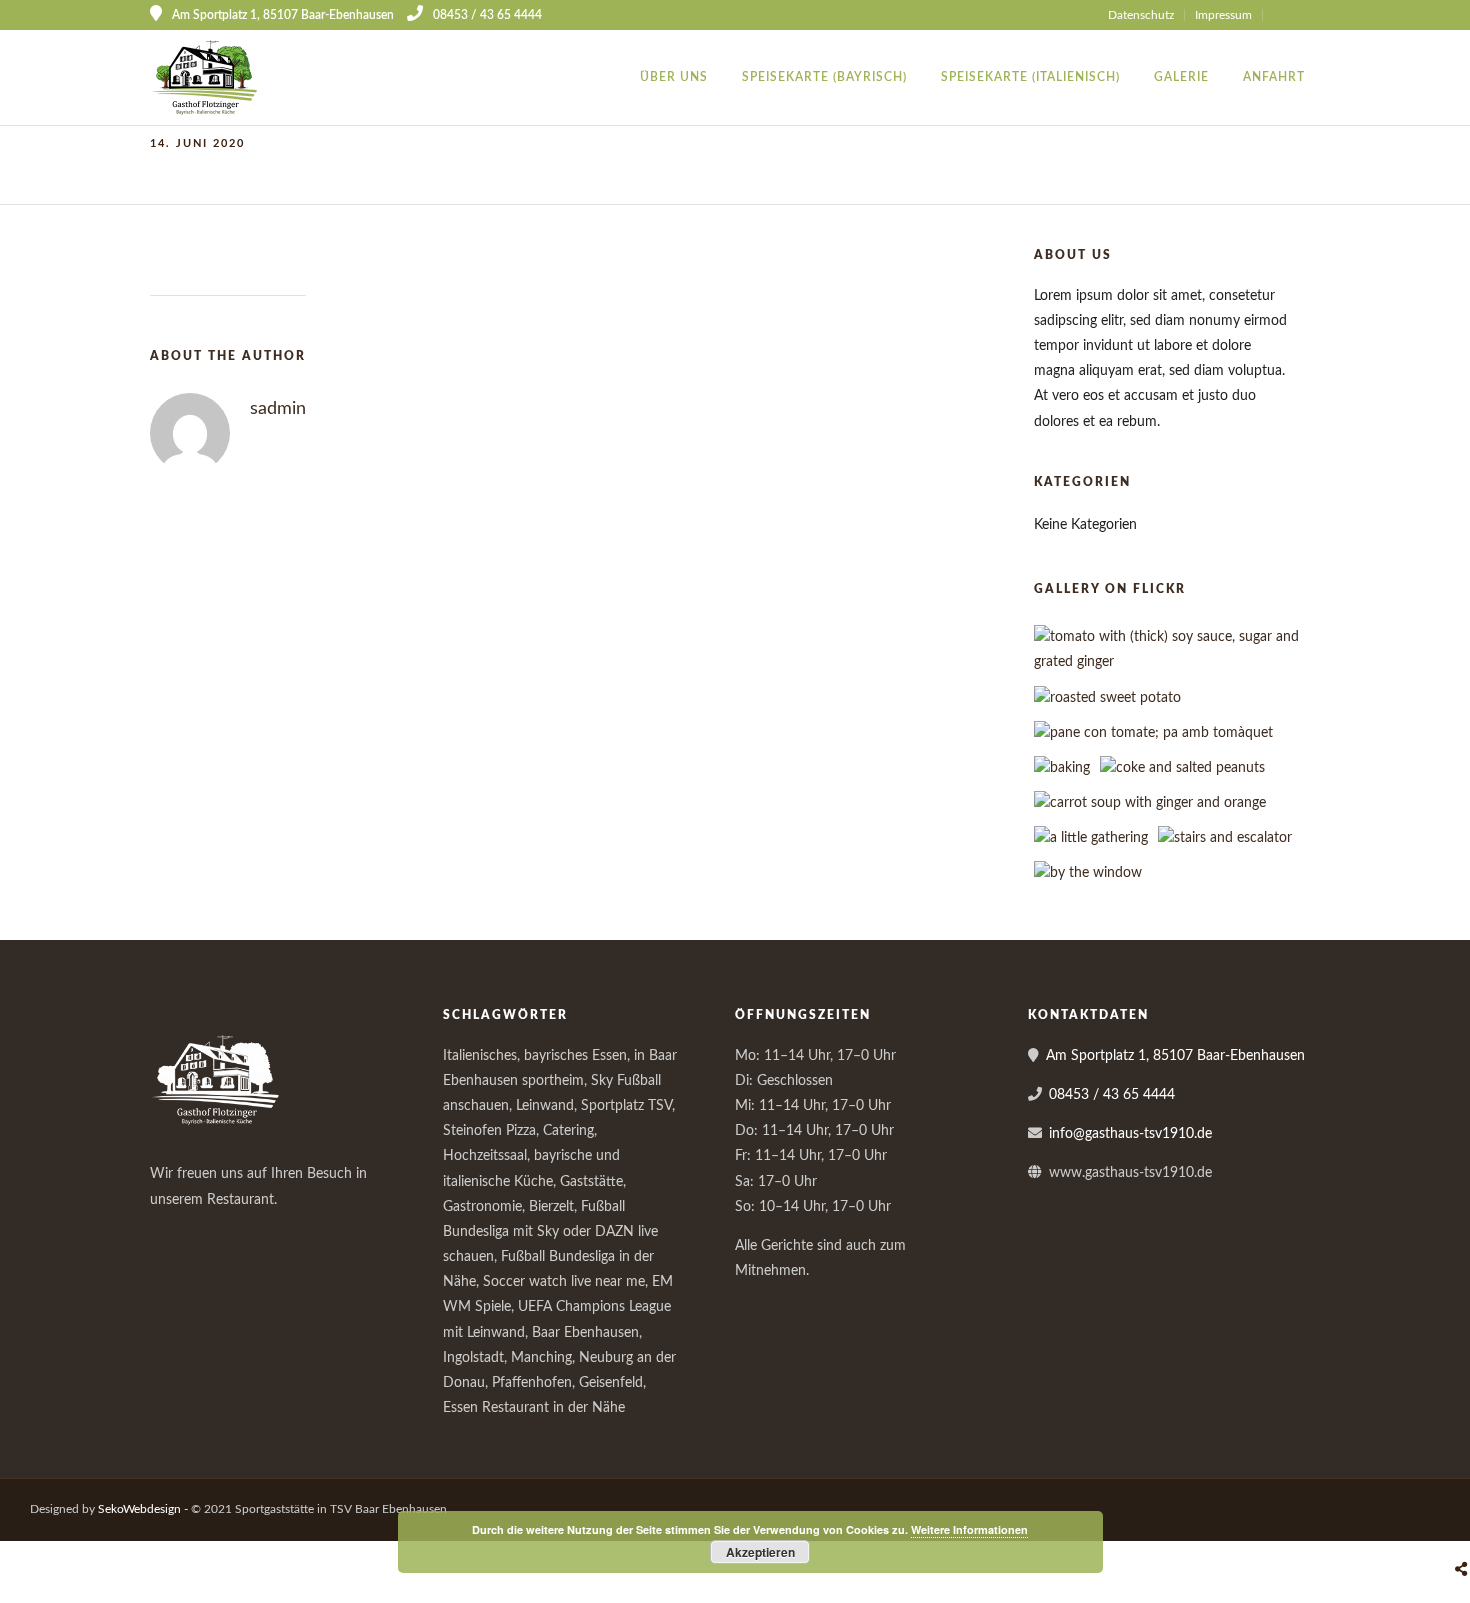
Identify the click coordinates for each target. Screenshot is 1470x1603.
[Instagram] (1313, 15)
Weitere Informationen (969, 1529)
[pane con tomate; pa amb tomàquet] (1153, 733)
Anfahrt (1274, 77)
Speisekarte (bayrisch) (824, 77)
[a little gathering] (1091, 838)
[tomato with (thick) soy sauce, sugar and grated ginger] (1183, 662)
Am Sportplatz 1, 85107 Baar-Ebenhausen (1175, 1056)
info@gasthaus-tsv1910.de (1130, 1134)
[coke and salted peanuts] (1182, 768)
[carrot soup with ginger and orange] (1150, 803)
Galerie (1181, 77)
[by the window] (1088, 873)
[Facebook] (172, 1232)
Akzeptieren (760, 1552)
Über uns (674, 77)
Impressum (1223, 15)
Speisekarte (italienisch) (1030, 77)
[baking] (1062, 768)
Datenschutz (1141, 15)
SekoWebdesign (139, 1509)
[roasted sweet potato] (1107, 698)
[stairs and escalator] (1225, 838)
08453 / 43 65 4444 (487, 15)
